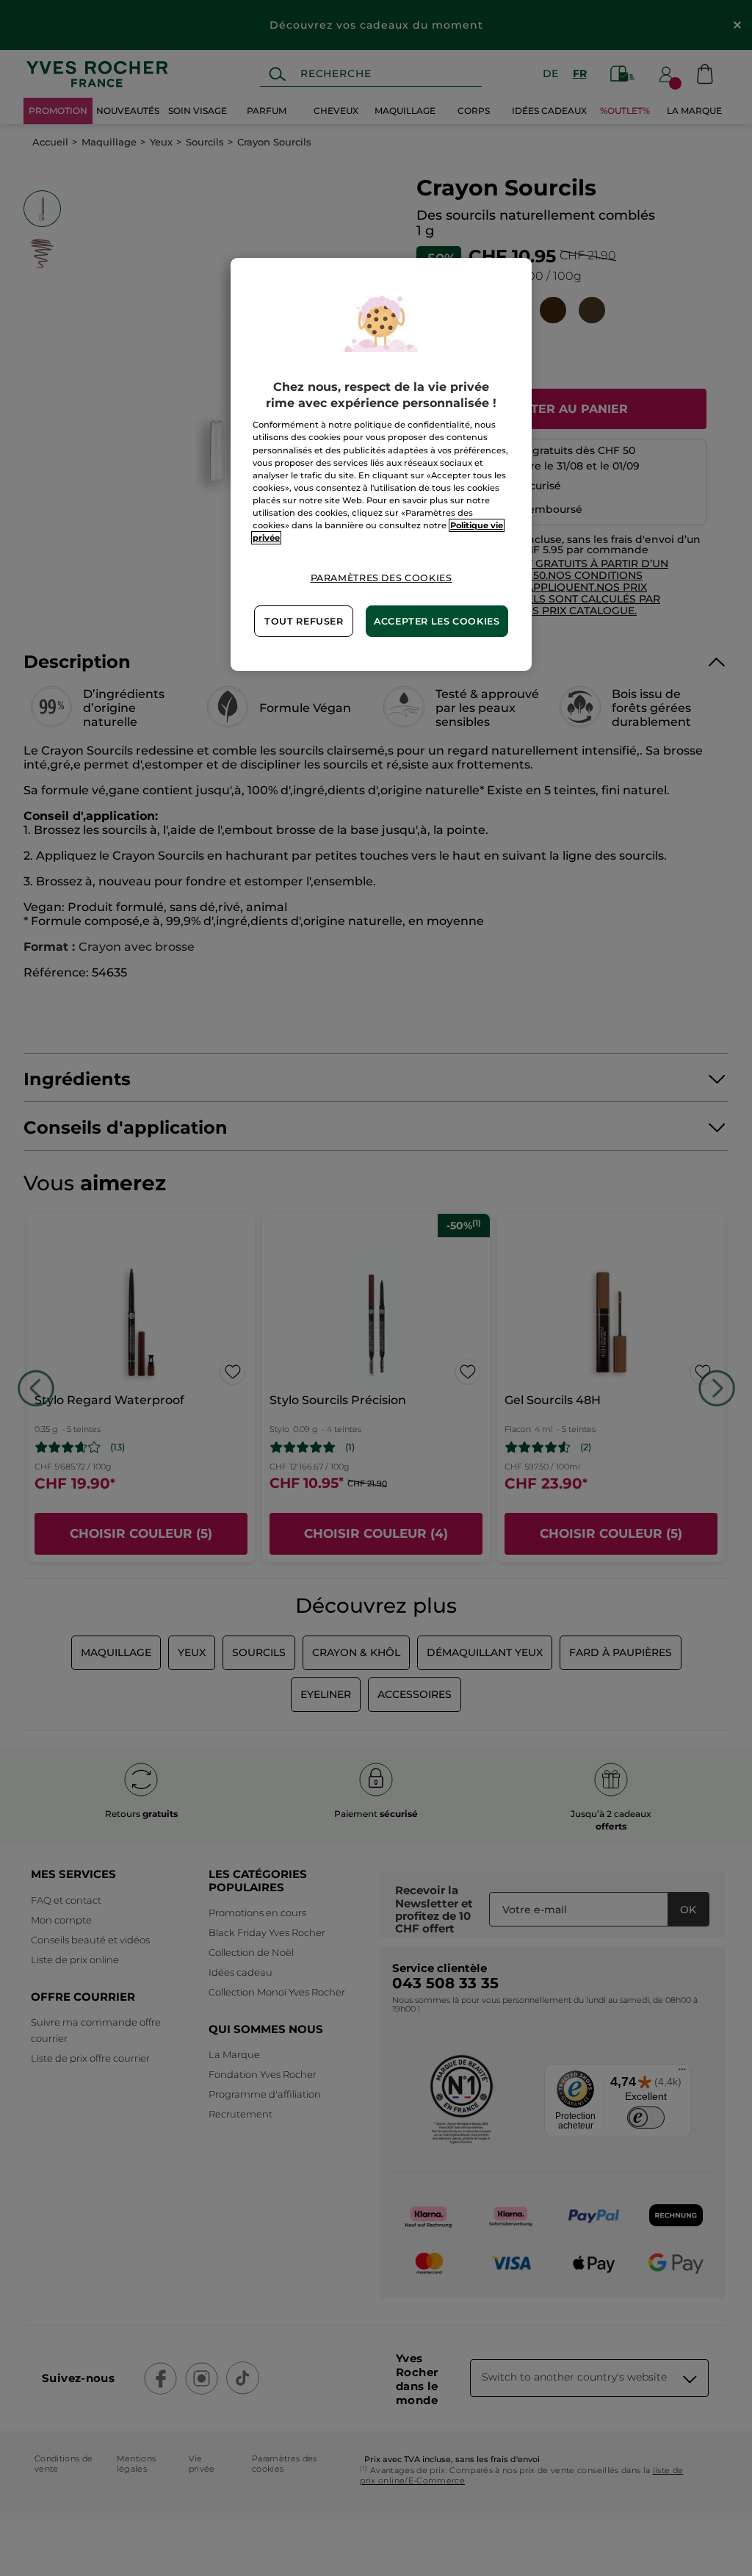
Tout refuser (304, 621)
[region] (381, 465)
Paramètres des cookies (382, 578)
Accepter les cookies (437, 621)
